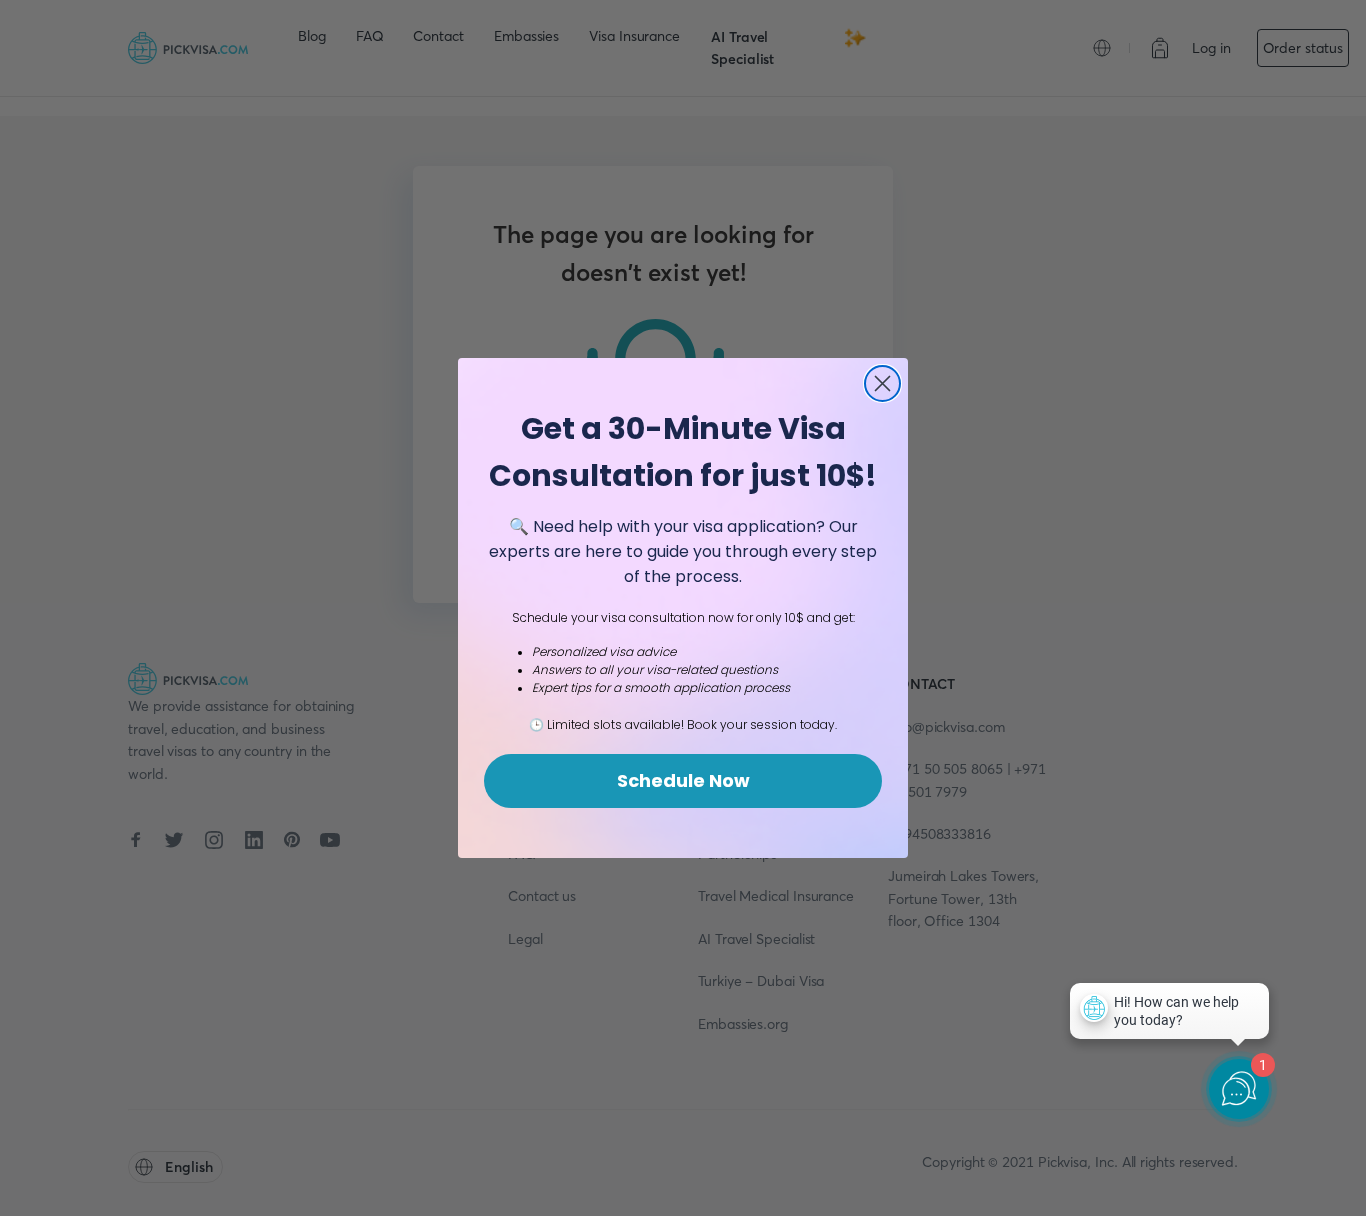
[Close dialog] (882, 383)
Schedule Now (683, 780)
